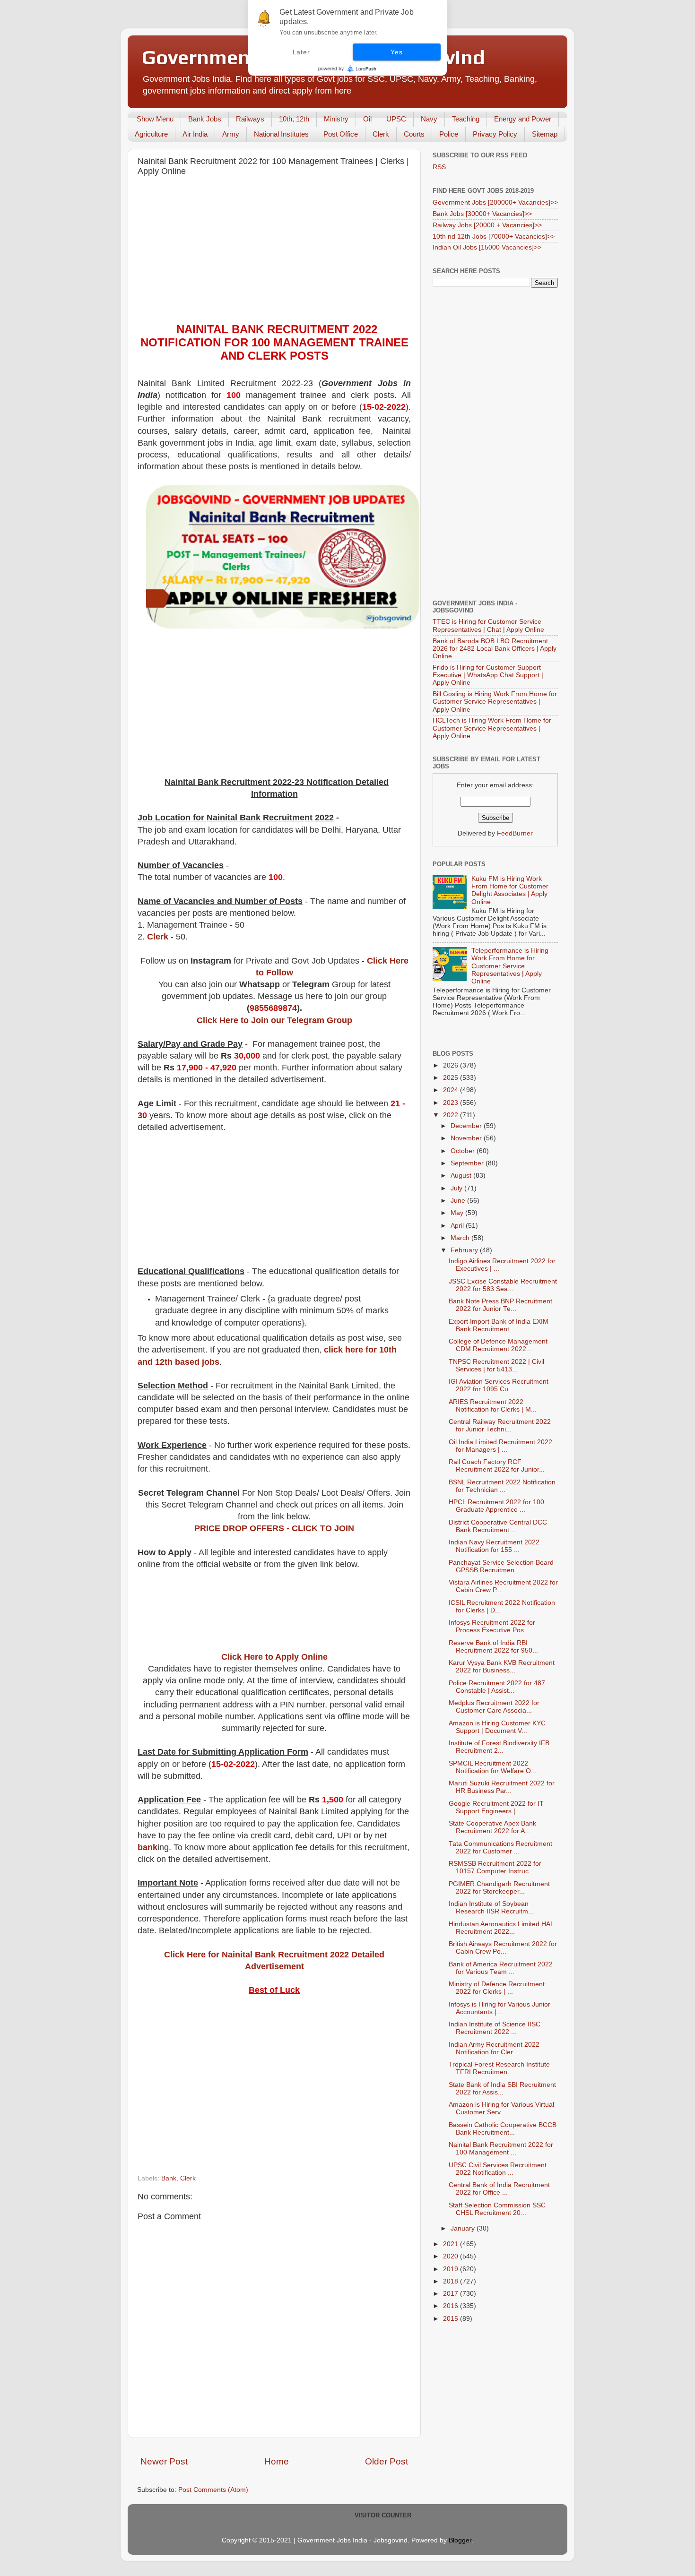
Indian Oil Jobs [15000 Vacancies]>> (487, 247)
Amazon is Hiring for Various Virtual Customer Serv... (501, 2108)
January (464, 2228)
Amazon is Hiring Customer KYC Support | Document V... (497, 1727)
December (467, 1126)
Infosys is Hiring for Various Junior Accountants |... (500, 2008)
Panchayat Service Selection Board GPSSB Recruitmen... (501, 1566)
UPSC (396, 119)
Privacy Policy (495, 134)
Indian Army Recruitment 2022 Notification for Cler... (494, 2048)
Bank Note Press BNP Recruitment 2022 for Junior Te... (500, 1305)
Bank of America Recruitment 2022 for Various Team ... (501, 1968)
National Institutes (281, 134)
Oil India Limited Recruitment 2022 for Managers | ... (500, 1446)
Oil (367, 119)
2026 (452, 1065)
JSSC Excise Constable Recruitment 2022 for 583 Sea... (503, 1285)
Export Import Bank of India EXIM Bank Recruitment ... (499, 1325)
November (467, 1138)
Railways (250, 119)
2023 (452, 1103)
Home (277, 2461)
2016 (452, 2306)
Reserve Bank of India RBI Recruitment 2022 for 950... (493, 1647)
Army (231, 134)
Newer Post (164, 2461)
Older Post (387, 2461)
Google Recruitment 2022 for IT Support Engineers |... (496, 1807)
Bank (169, 2178)
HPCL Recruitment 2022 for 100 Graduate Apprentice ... (496, 1506)
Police (449, 134)
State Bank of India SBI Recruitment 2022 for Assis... (502, 2089)
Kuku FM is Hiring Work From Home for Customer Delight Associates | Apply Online (510, 890)
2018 (452, 2281)
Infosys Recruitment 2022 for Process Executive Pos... (492, 1626)
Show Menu (155, 119)
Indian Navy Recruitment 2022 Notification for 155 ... (494, 1546)
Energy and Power (523, 119)
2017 (452, 2294)
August (462, 1176)
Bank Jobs (205, 119)
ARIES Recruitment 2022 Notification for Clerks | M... (493, 1406)
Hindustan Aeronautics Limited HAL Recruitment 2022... (501, 1928)
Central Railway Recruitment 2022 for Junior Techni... (500, 1426)
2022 (452, 1115)
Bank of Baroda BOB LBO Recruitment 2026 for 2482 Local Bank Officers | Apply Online (495, 649)
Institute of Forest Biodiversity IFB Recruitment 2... (499, 1747)
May (458, 1213)
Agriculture (151, 134)
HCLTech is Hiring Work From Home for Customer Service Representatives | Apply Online (492, 728)
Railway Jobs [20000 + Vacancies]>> (487, 225)
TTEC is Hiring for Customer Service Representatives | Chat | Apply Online (488, 625)
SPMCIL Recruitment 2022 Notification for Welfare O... (493, 1767)
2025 (452, 1078)
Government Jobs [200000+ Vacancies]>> (495, 202)
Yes (396, 52)
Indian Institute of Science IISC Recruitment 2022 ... (495, 2028)
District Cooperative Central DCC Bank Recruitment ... (498, 1526)
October (464, 1151)
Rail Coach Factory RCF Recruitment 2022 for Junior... (497, 1466)
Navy (429, 119)
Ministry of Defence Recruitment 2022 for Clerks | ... (497, 1988)
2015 (452, 2319)
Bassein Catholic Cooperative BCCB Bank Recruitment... (503, 2129)
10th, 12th (294, 119)
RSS (439, 167)
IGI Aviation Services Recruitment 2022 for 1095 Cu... (499, 1385)
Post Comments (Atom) (213, 2490)
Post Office (341, 134)
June (459, 1201)
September (468, 1163)
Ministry (336, 119)
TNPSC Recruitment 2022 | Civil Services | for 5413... (496, 1366)
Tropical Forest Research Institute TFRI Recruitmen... (499, 2068)
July (457, 1188)
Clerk (381, 134)
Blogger (460, 2540)
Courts (414, 134)
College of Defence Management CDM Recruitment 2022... (498, 1345)
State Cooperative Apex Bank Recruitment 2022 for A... (492, 1827)
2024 (452, 1090)
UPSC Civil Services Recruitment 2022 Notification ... (498, 2169)
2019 (452, 2269)
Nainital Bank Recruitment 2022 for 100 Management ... (501, 2149)
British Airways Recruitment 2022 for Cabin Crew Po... (503, 1948)
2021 (452, 2244)
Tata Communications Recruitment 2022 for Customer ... (500, 1848)
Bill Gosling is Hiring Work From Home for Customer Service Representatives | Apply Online (495, 702)
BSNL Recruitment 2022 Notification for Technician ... (502, 1486)
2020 (452, 2256)
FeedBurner (515, 833)
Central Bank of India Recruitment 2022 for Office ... (499, 2189)
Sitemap (545, 134)
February (465, 1250)
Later (301, 52)
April (458, 1226)
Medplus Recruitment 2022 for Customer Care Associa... (494, 1707)
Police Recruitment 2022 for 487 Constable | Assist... (497, 1687)
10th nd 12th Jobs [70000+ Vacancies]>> (494, 237)
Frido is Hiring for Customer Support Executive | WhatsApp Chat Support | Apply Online (488, 675)
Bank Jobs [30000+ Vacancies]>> (482, 214)
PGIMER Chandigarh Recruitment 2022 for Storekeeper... (499, 1888)
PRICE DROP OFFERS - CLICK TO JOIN (274, 1528)
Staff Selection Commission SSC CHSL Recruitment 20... (497, 2209)
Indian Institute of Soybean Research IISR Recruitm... (491, 1908)
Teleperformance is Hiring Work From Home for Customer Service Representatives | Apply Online (510, 966)
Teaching (466, 119)
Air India (195, 134)
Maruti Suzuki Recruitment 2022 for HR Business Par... (502, 1787)
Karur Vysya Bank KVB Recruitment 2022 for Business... (502, 1667)
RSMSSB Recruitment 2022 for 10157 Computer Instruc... (495, 1867)
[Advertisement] (274, 252)
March (461, 1238)
